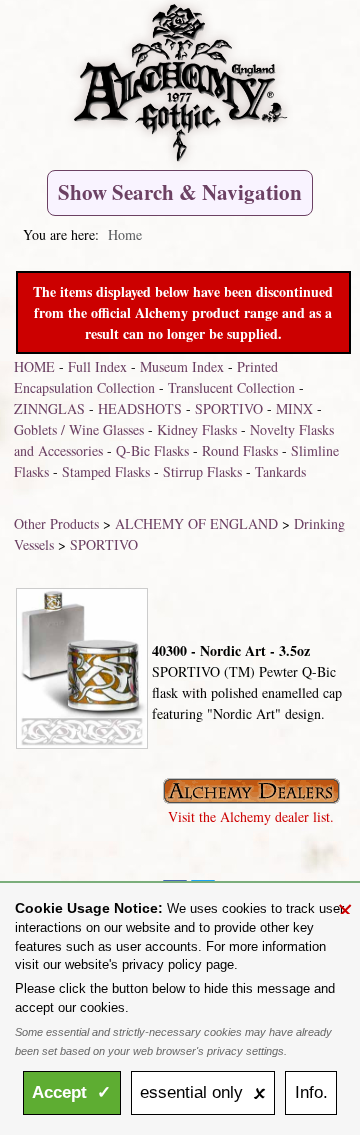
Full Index (97, 366)
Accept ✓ (71, 1092)
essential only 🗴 (203, 1092)
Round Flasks (240, 450)
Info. (311, 1092)
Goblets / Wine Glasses (79, 429)
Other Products (56, 523)
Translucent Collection (231, 387)
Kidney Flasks (197, 429)
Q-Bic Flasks (152, 450)
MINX (294, 408)
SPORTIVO (229, 408)
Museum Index (182, 366)
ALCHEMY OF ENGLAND (196, 523)
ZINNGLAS (49, 408)
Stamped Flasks (106, 471)
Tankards (280, 471)
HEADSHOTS (140, 408)
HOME (34, 366)
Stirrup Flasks (202, 471)
